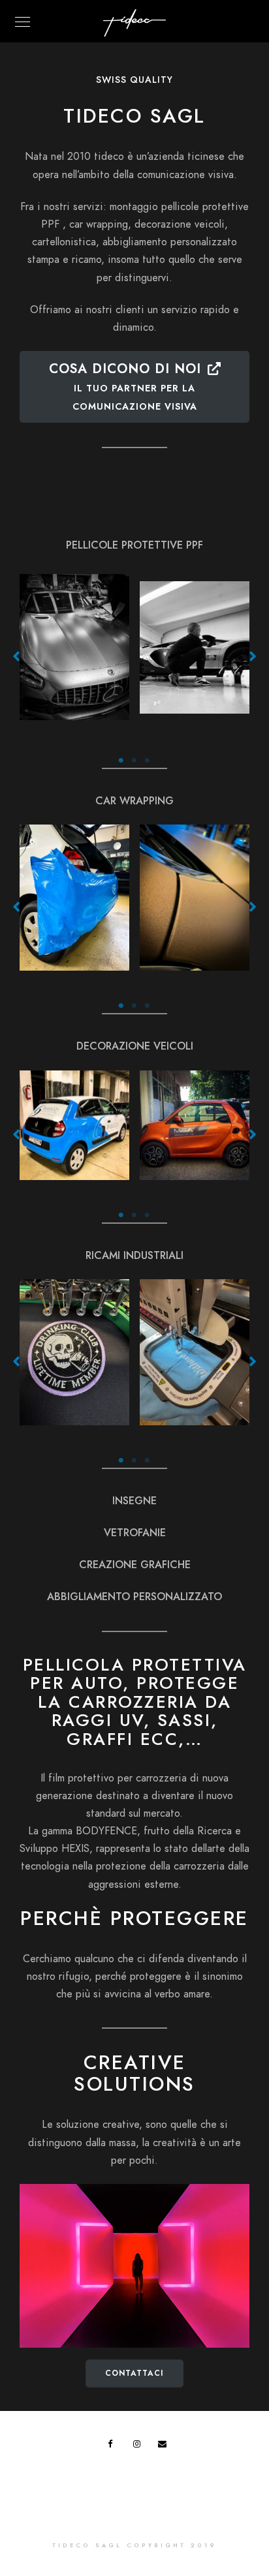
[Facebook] (114, 2446)
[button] (16, 656)
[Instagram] (140, 2446)
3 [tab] (148, 761)
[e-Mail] (165, 2446)
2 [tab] (134, 761)
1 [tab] (121, 761)
